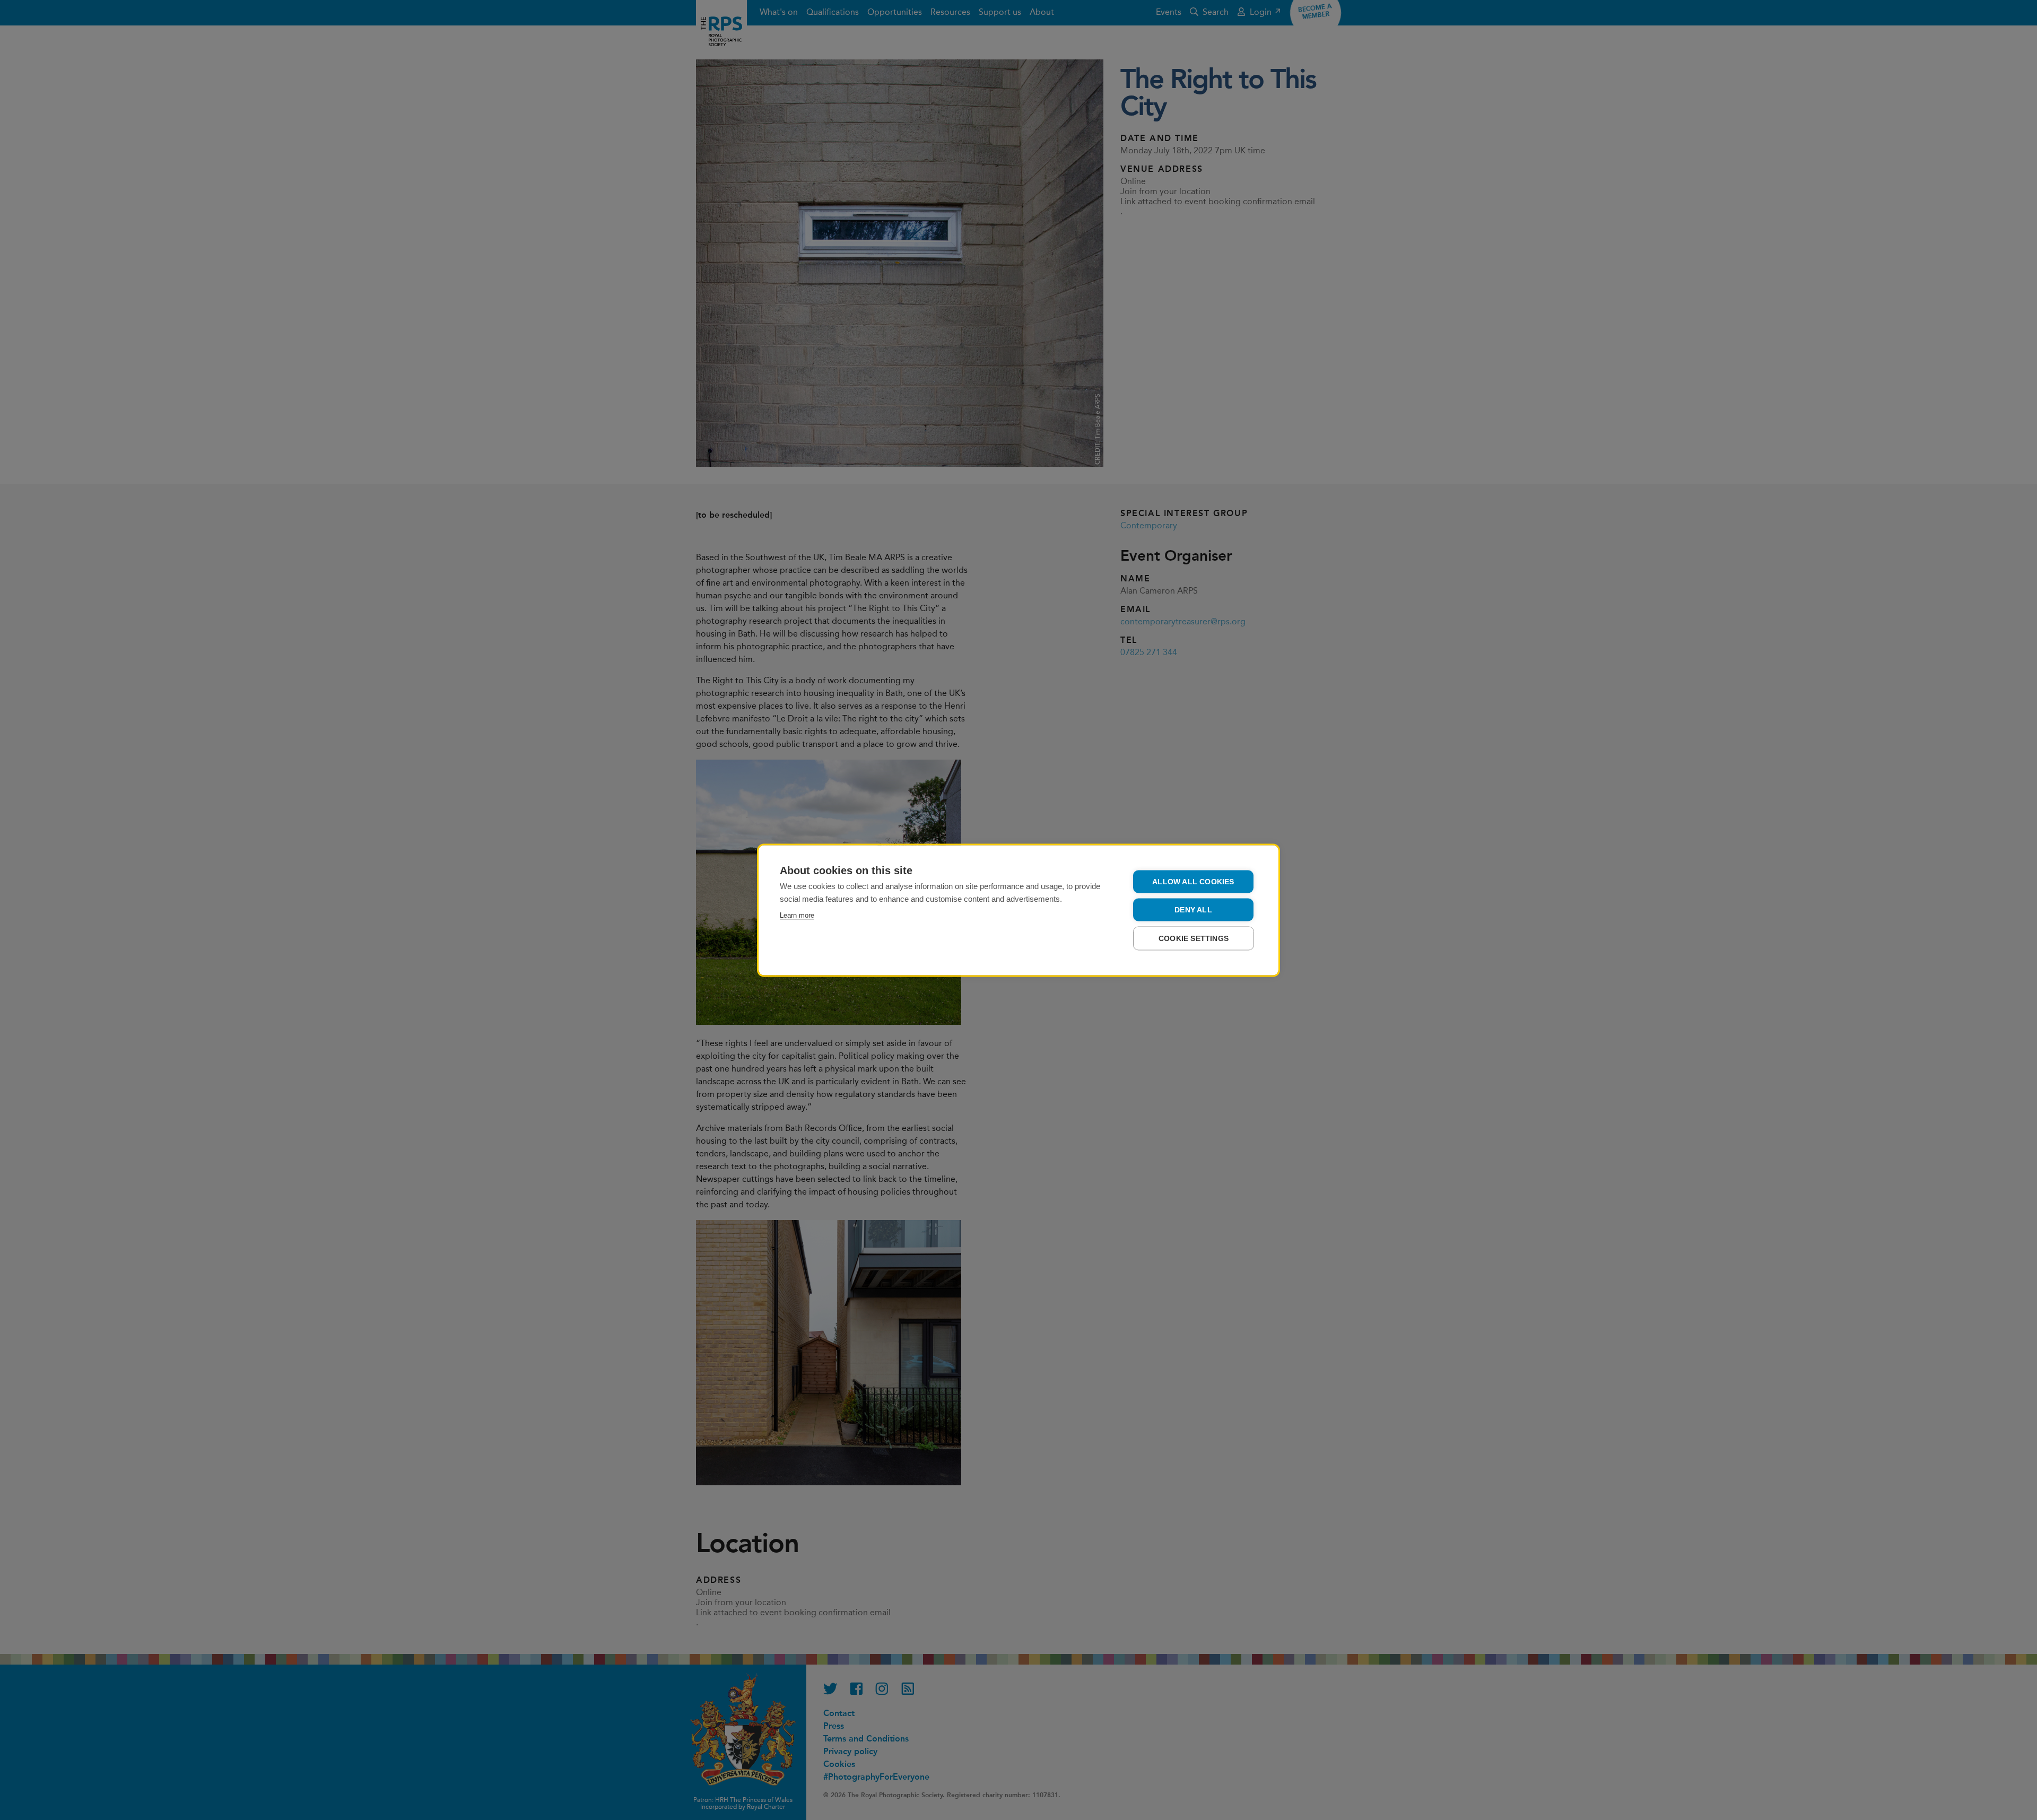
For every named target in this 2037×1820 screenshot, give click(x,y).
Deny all (1193, 909)
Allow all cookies (1193, 881)
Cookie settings (1194, 938)
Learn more (797, 915)
